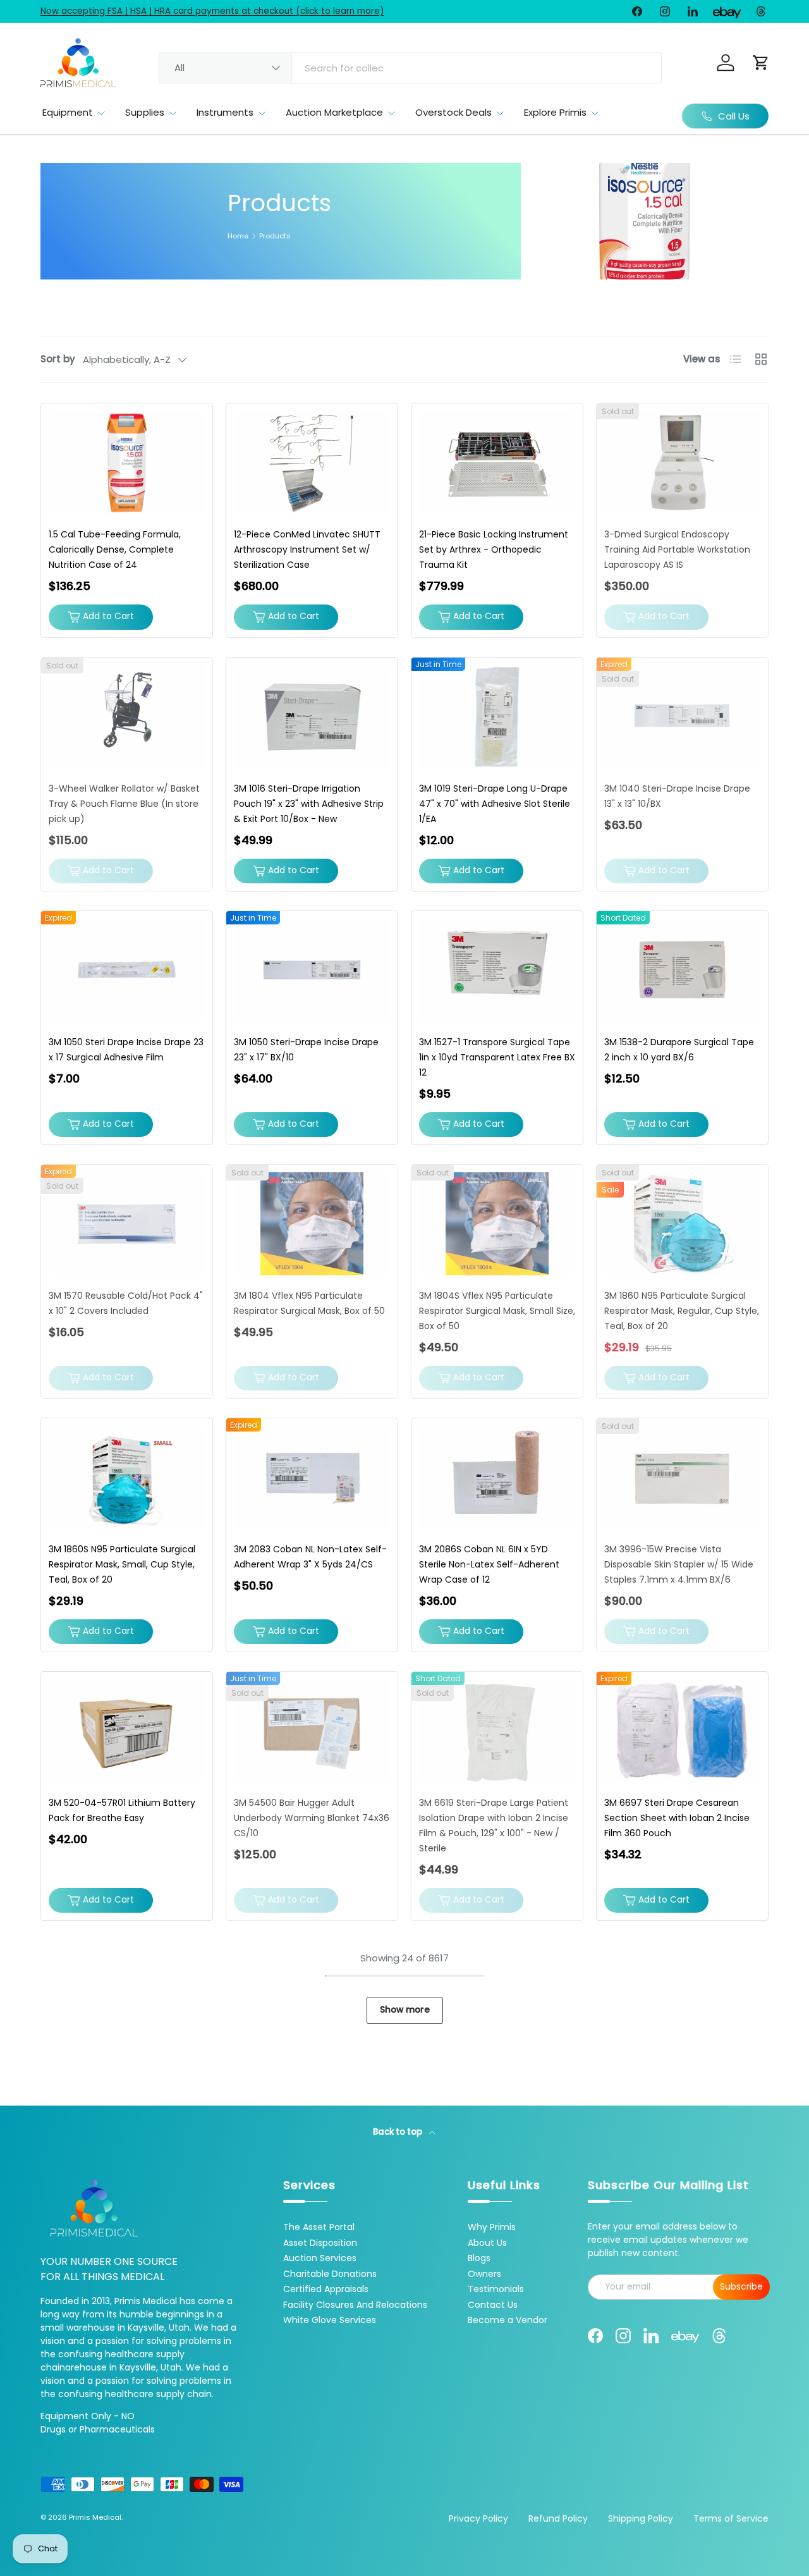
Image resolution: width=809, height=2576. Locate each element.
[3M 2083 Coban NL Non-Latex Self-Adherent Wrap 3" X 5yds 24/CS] (312, 1477)
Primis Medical (95, 2517)
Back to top (398, 2132)
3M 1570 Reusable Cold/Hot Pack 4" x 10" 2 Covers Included (126, 1303)
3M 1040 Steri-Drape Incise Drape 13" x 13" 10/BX (677, 796)
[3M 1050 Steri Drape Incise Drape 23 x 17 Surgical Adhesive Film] (127, 970)
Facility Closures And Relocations (355, 2305)
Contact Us (493, 2305)
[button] (761, 63)
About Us (487, 2243)
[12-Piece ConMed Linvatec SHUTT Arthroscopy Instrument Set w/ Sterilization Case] (312, 463)
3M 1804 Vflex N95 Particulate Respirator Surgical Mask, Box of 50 (309, 1303)
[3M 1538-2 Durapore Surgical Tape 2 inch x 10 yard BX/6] (682, 970)
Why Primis (492, 2227)
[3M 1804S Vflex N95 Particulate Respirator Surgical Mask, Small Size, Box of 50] (497, 1224)
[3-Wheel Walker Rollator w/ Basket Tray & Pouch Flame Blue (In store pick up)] (127, 717)
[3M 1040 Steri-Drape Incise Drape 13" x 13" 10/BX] (682, 717)
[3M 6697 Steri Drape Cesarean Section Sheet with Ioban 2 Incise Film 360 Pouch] (682, 1731)
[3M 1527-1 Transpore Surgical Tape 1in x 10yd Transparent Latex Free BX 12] (497, 970)
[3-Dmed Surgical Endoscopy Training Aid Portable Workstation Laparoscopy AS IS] (682, 463)
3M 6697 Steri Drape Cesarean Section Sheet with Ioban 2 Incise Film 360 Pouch (677, 1818)
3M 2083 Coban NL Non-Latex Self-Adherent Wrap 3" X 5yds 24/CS (310, 1557)
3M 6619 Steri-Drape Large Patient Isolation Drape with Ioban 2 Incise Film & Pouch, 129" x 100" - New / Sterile (494, 1825)
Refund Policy (558, 2518)
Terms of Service (731, 2518)
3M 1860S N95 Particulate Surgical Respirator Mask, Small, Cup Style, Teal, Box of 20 (122, 1564)
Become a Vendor (508, 2320)
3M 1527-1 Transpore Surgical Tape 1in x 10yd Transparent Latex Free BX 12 (497, 1057)
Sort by (58, 359)
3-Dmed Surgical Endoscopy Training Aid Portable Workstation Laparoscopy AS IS (677, 549)
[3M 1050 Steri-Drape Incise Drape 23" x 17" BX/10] (312, 970)
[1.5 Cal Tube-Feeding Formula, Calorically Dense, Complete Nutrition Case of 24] (127, 463)
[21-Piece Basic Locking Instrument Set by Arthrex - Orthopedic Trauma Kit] (497, 463)
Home (238, 236)
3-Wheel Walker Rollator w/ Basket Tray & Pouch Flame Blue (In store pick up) (124, 804)
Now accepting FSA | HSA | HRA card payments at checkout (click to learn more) (212, 11)
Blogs (479, 2258)
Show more (405, 2010)
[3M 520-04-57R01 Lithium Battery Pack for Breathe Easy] (127, 1731)
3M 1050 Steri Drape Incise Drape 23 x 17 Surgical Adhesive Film (126, 1050)
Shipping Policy (641, 2518)
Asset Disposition (320, 2243)
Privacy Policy (478, 2518)
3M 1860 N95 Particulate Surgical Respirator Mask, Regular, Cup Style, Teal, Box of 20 (682, 1311)
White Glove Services (330, 2320)
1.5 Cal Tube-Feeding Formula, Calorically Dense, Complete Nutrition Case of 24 (115, 549)
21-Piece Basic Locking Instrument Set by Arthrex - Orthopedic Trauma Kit (494, 549)
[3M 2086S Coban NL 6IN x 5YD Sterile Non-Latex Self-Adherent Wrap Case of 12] (497, 1477)
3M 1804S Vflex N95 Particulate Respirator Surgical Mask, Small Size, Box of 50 (497, 1311)
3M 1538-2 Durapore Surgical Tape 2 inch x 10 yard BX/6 (679, 1050)
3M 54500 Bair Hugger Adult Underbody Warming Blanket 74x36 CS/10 (312, 1818)
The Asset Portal (319, 2227)
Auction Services (320, 2258)
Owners (484, 2274)
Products (275, 236)
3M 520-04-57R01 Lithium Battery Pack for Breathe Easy (122, 1810)
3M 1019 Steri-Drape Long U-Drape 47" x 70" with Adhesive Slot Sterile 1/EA (495, 804)
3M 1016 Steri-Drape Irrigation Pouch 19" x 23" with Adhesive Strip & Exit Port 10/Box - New (309, 804)
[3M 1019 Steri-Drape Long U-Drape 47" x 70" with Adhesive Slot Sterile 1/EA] (497, 717)
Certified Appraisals (326, 2289)
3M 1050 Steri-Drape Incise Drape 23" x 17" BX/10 (306, 1050)
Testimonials (496, 2289)
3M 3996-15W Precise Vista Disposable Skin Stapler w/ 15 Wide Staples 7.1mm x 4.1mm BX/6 (679, 1564)
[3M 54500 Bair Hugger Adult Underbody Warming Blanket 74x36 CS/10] (312, 1731)
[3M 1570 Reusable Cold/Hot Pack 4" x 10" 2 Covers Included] (127, 1224)
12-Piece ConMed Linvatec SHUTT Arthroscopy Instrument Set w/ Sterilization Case (307, 549)
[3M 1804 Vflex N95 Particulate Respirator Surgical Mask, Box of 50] (312, 1224)
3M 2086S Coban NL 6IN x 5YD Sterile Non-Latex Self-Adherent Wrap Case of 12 (489, 1564)
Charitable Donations (330, 2274)
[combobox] (410, 68)
